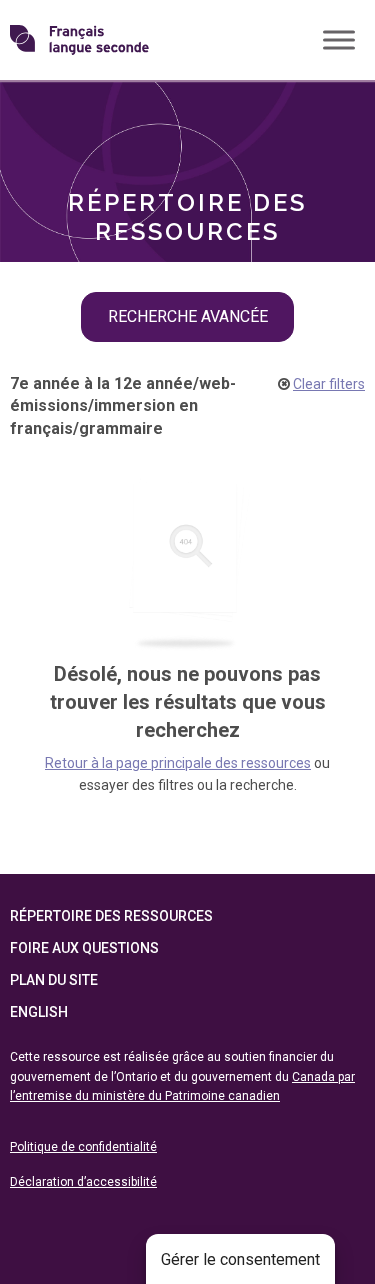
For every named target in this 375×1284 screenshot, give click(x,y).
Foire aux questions (84, 948)
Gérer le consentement (240, 1259)
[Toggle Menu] (339, 39)
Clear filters (329, 384)
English (39, 1012)
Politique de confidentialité (83, 1147)
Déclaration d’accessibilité (83, 1182)
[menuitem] (187, 112)
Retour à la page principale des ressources (178, 763)
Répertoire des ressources (111, 916)
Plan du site (54, 980)
